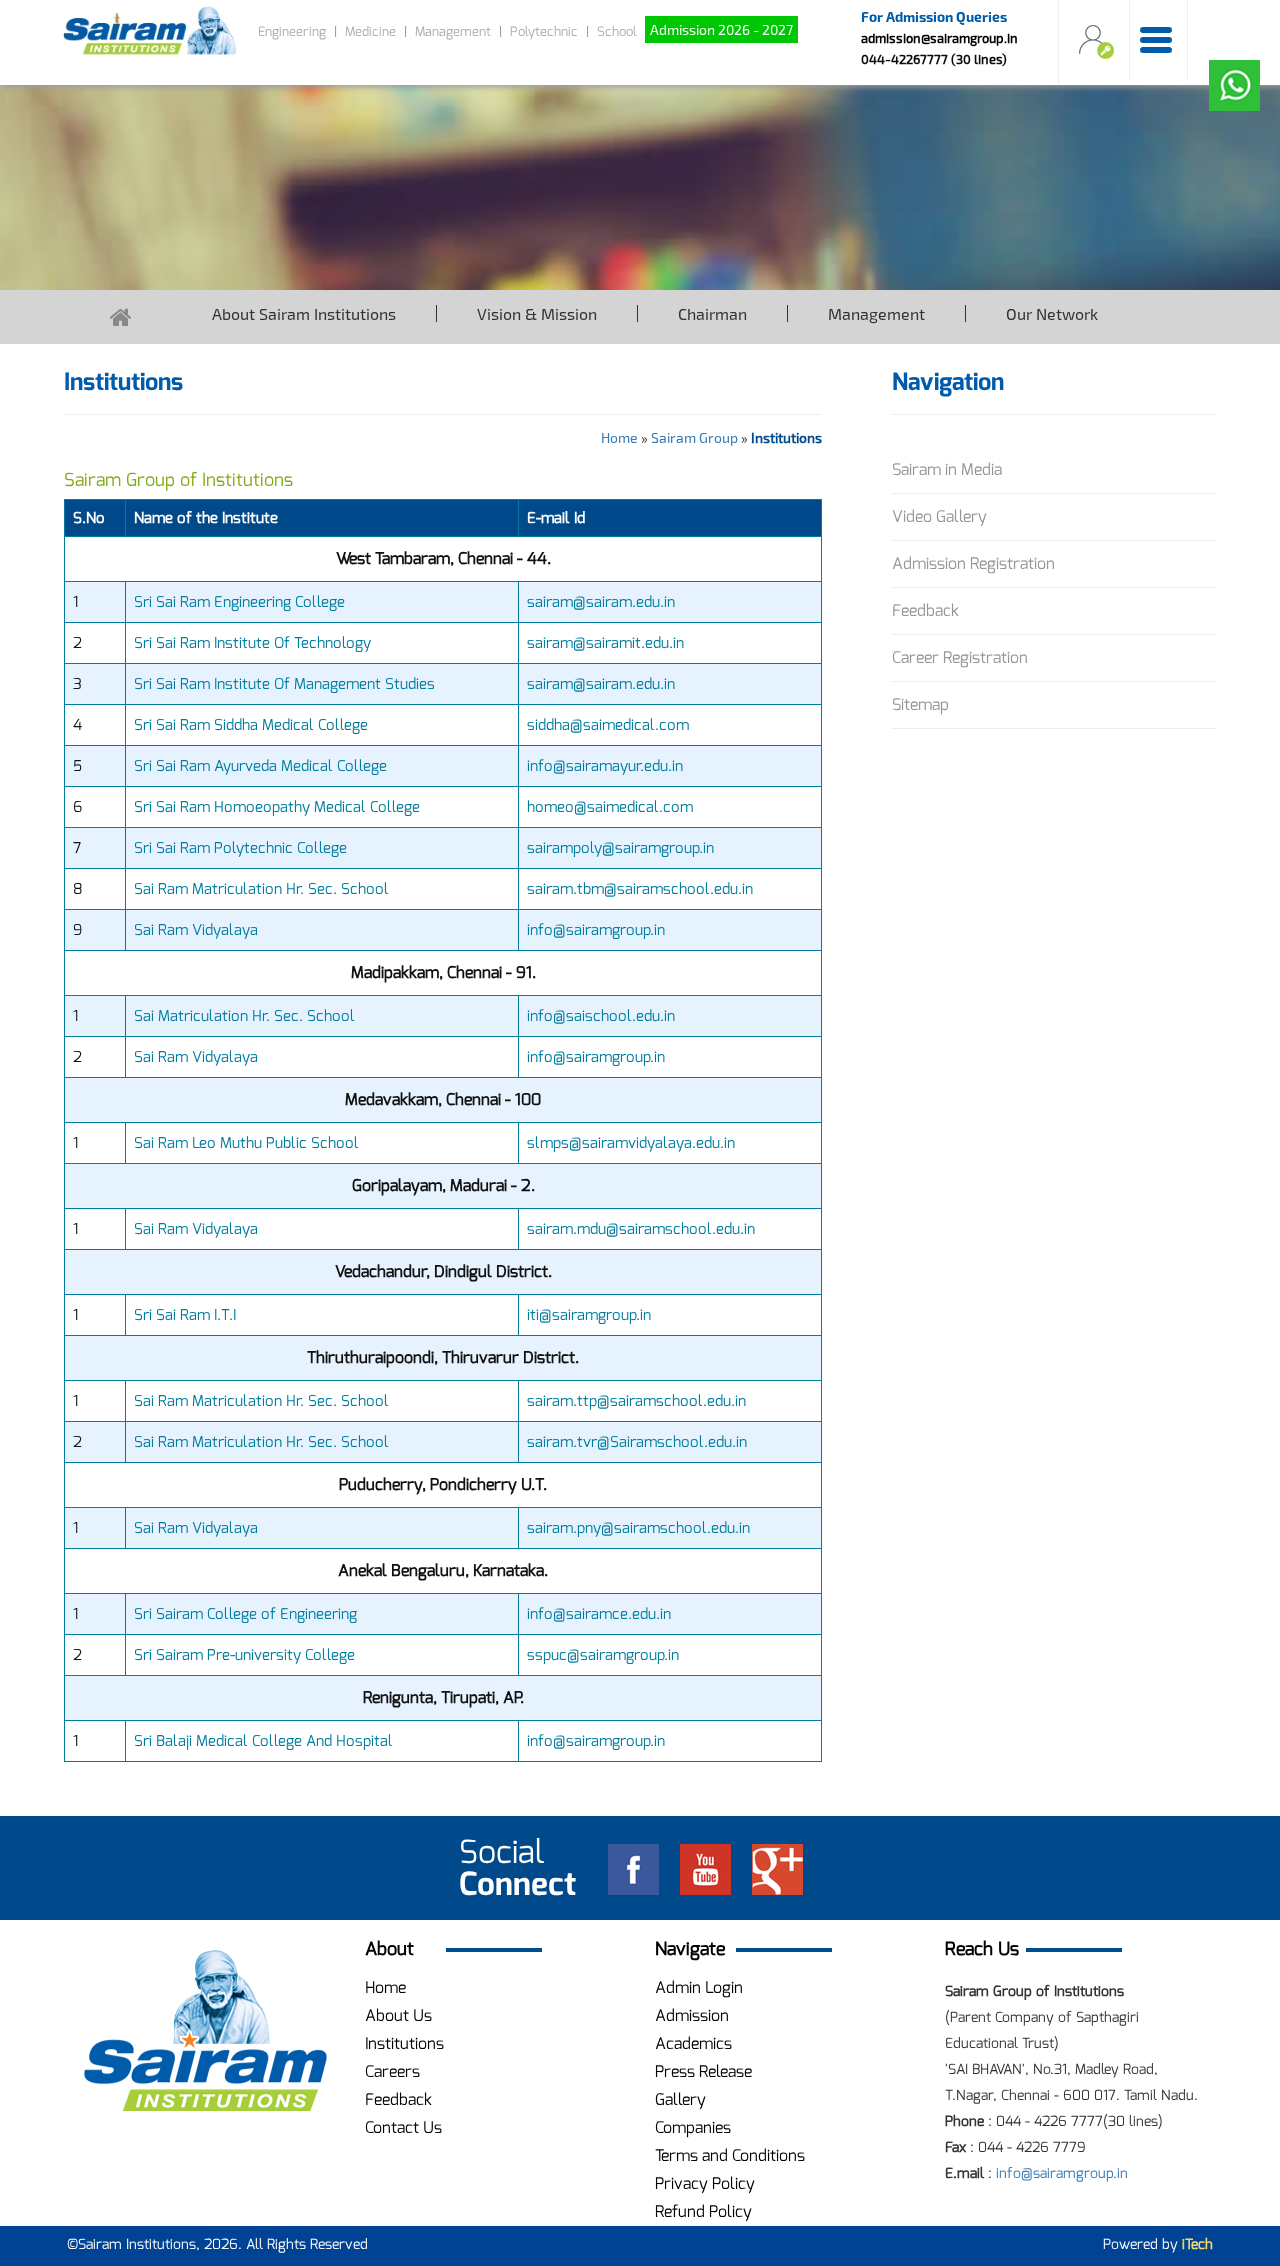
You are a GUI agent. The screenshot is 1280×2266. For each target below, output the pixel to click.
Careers (392, 2071)
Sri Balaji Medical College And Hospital (263, 1741)
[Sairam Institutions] (205, 2031)
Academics (693, 2043)
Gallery (680, 2099)
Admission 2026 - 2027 (721, 29)
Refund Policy (703, 2211)
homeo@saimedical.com (610, 807)
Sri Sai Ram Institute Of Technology (252, 643)
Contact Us (403, 2127)
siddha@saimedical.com (608, 725)
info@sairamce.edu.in (599, 1614)
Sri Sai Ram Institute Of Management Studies (284, 684)
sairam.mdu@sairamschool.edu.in (641, 1229)
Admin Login (699, 1987)
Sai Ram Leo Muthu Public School (246, 1143)
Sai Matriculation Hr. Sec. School (244, 1016)
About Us (398, 2015)
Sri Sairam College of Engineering (245, 1614)
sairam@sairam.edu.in (601, 602)
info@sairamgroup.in (596, 930)
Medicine (370, 31)
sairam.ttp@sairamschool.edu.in (636, 1401)
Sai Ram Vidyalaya (196, 930)
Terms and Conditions (730, 2155)
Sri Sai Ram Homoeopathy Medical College (277, 807)
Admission (692, 2015)
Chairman (712, 313)
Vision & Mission (537, 313)
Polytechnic (544, 31)
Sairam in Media (947, 469)
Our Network (1052, 313)
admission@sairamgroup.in (939, 38)
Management (453, 31)
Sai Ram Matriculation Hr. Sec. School (261, 889)
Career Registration (960, 657)
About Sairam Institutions (304, 313)
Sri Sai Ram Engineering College (239, 602)
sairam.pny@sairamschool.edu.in (638, 1528)
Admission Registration (973, 563)
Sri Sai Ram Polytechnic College (240, 848)
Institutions (404, 2043)
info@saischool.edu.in (601, 1016)
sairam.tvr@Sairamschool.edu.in (637, 1442)
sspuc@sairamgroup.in (603, 1655)
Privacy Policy (705, 2183)
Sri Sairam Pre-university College (244, 1655)
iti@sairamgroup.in (589, 1315)
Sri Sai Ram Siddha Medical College (251, 725)
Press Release (703, 2071)
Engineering (292, 31)
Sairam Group (694, 437)
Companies (693, 2127)
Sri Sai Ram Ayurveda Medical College (260, 766)
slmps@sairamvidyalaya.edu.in (631, 1143)
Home (619, 437)
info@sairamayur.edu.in (605, 766)
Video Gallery (939, 516)
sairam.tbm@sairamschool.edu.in (640, 889)
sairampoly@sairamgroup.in (620, 848)
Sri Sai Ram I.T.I (185, 1315)
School (617, 31)
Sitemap (920, 704)
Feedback (925, 610)
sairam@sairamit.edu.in (605, 643)
